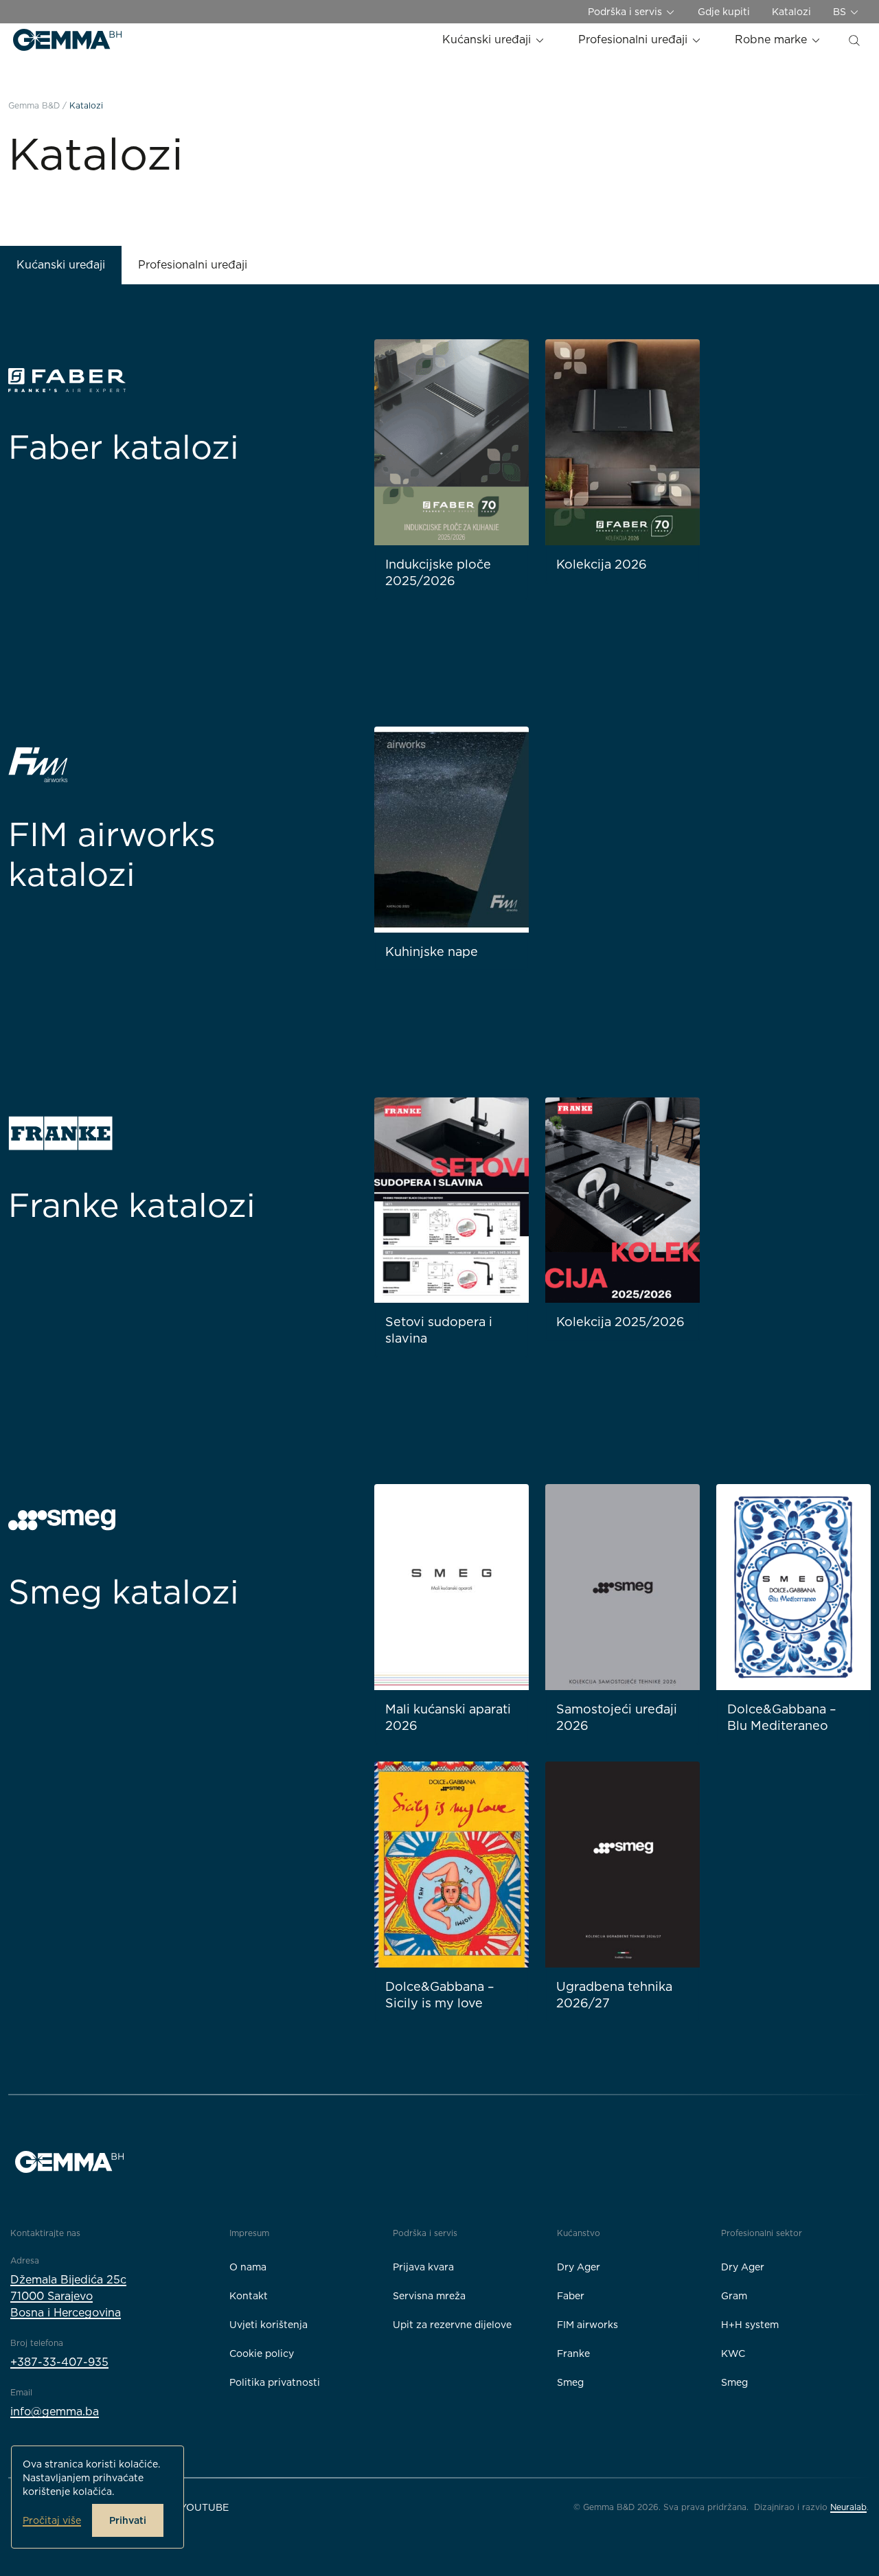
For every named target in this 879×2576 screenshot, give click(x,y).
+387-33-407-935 (59, 2362)
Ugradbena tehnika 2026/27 (614, 1995)
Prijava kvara (423, 2267)
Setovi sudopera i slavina (439, 1330)
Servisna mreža (429, 2296)
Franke (573, 2353)
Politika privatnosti (275, 2382)
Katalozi (791, 12)
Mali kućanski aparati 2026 (448, 1717)
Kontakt (249, 2296)
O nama (248, 2267)
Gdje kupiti (724, 12)
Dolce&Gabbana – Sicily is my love (440, 1995)
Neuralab (848, 2507)
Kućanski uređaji (488, 39)
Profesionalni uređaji (635, 39)
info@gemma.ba (55, 2412)
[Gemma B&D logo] (67, 40)
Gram (734, 2296)
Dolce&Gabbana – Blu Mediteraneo (782, 1717)
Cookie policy (262, 2353)
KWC (733, 2353)
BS (841, 12)
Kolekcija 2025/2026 (620, 1322)
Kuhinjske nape (432, 951)
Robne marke (773, 39)
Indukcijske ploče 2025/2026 (438, 572)
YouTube (204, 2507)
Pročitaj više (52, 2520)
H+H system (750, 2325)
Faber (571, 2296)
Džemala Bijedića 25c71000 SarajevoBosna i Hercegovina (68, 2296)
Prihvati (128, 2520)
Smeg (570, 2382)
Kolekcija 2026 (602, 564)
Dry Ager (579, 2267)
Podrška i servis (626, 12)
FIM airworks (587, 2325)
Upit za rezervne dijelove (452, 2325)
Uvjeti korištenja (269, 2325)
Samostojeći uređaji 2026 (617, 1717)
